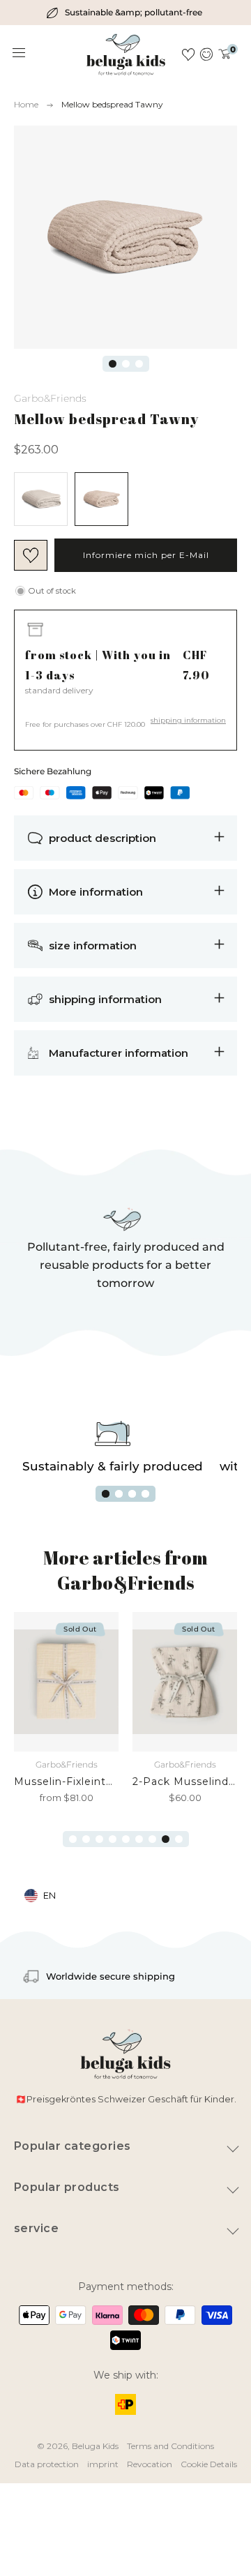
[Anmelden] (207, 54)
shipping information (188, 720)
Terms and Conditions (170, 2446)
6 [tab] (139, 1839)
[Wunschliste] (188, 54)
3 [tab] (139, 364)
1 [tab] (113, 364)
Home (26, 104)
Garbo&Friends (50, 398)
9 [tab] (179, 1839)
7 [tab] (152, 1839)
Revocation (150, 2464)
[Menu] (20, 53)
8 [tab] (166, 1839)
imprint (103, 2464)
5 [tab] (126, 1839)
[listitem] (125, 13)
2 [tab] (126, 364)
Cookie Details (209, 2464)
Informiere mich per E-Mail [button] (146, 555)
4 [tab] (145, 1494)
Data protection (47, 2464)
